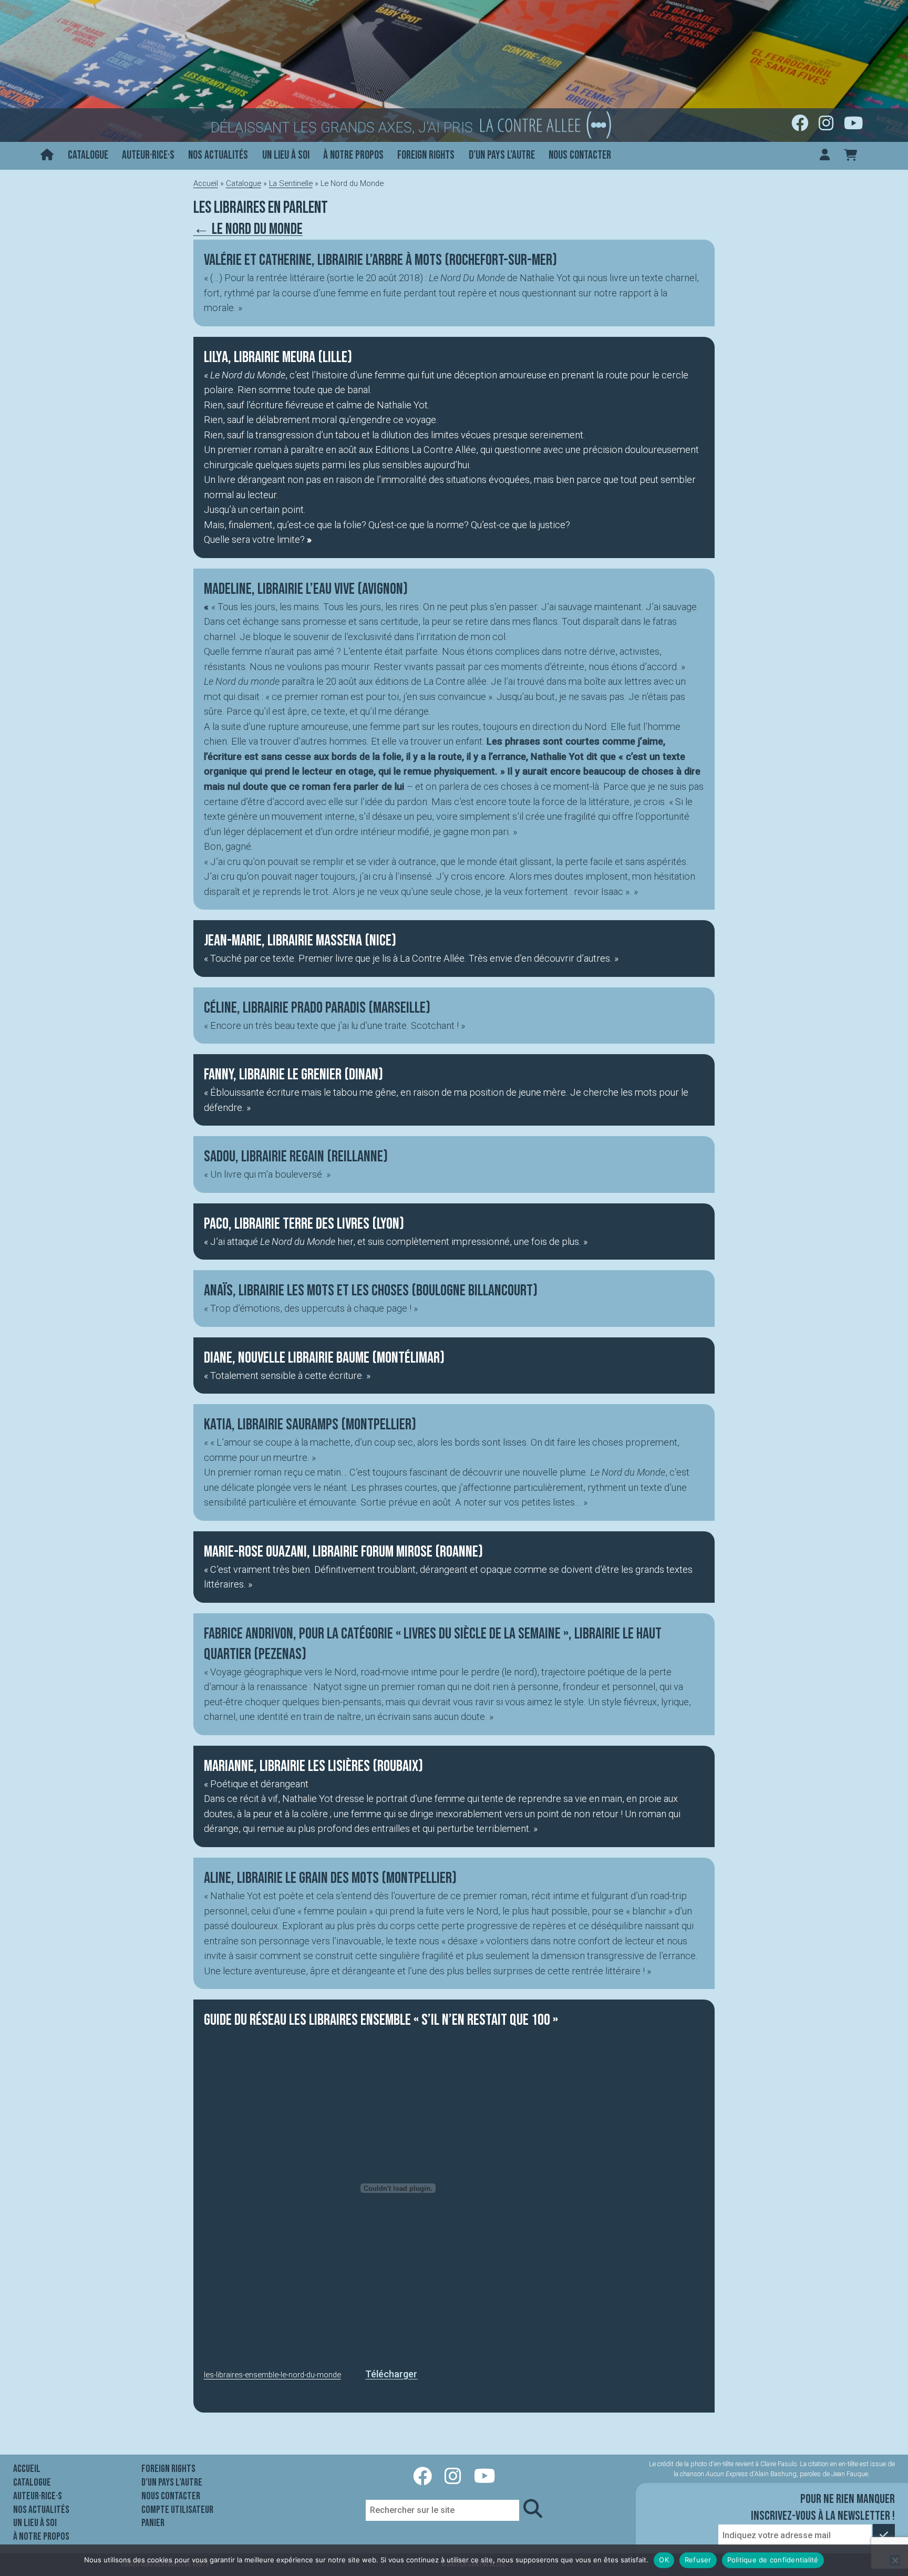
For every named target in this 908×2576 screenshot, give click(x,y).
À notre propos (353, 155)
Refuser (698, 2560)
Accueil (206, 183)
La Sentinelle (291, 183)
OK (664, 2560)
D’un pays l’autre (502, 155)
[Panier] (850, 156)
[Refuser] (895, 2560)
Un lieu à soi (286, 155)
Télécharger (391, 2374)
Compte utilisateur (177, 2510)
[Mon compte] (825, 156)
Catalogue (88, 155)
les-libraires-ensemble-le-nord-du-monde (272, 2375)
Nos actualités (218, 155)
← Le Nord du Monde (248, 229)
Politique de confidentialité (773, 2560)
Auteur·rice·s (148, 155)
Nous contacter (580, 155)
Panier (153, 2523)
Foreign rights (426, 155)
